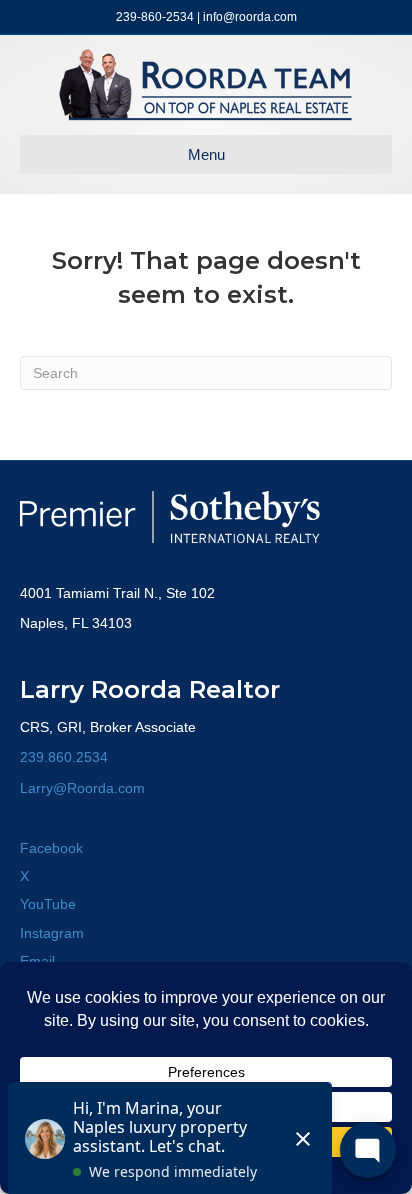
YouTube (48, 904)
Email (37, 961)
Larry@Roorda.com (82, 788)
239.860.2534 (64, 757)
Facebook (51, 848)
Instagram (52, 933)
